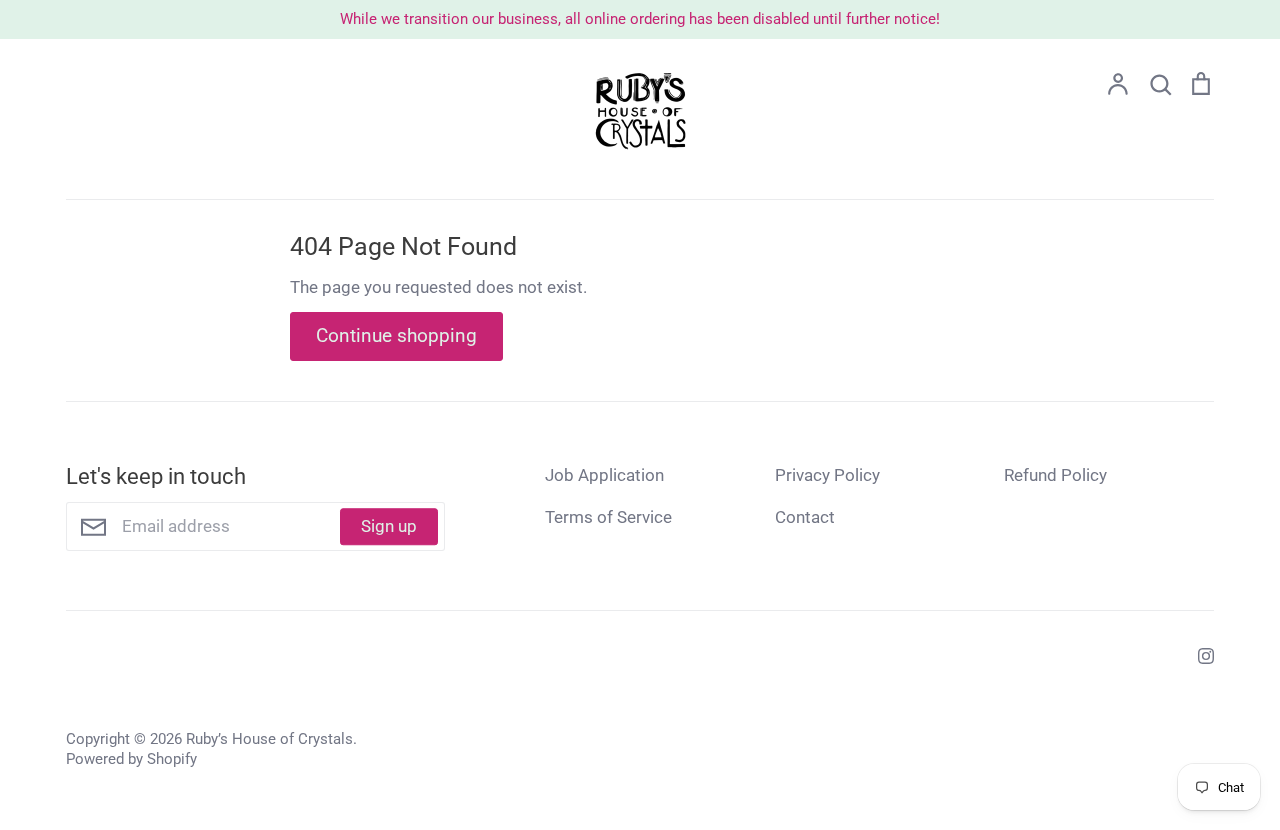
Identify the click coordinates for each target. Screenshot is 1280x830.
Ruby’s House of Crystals (269, 739)
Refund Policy (1055, 475)
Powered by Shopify (131, 759)
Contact (805, 517)
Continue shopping (396, 335)
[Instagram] (1198, 654)
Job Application (604, 475)
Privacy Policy (827, 475)
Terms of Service (608, 517)
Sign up (389, 526)
